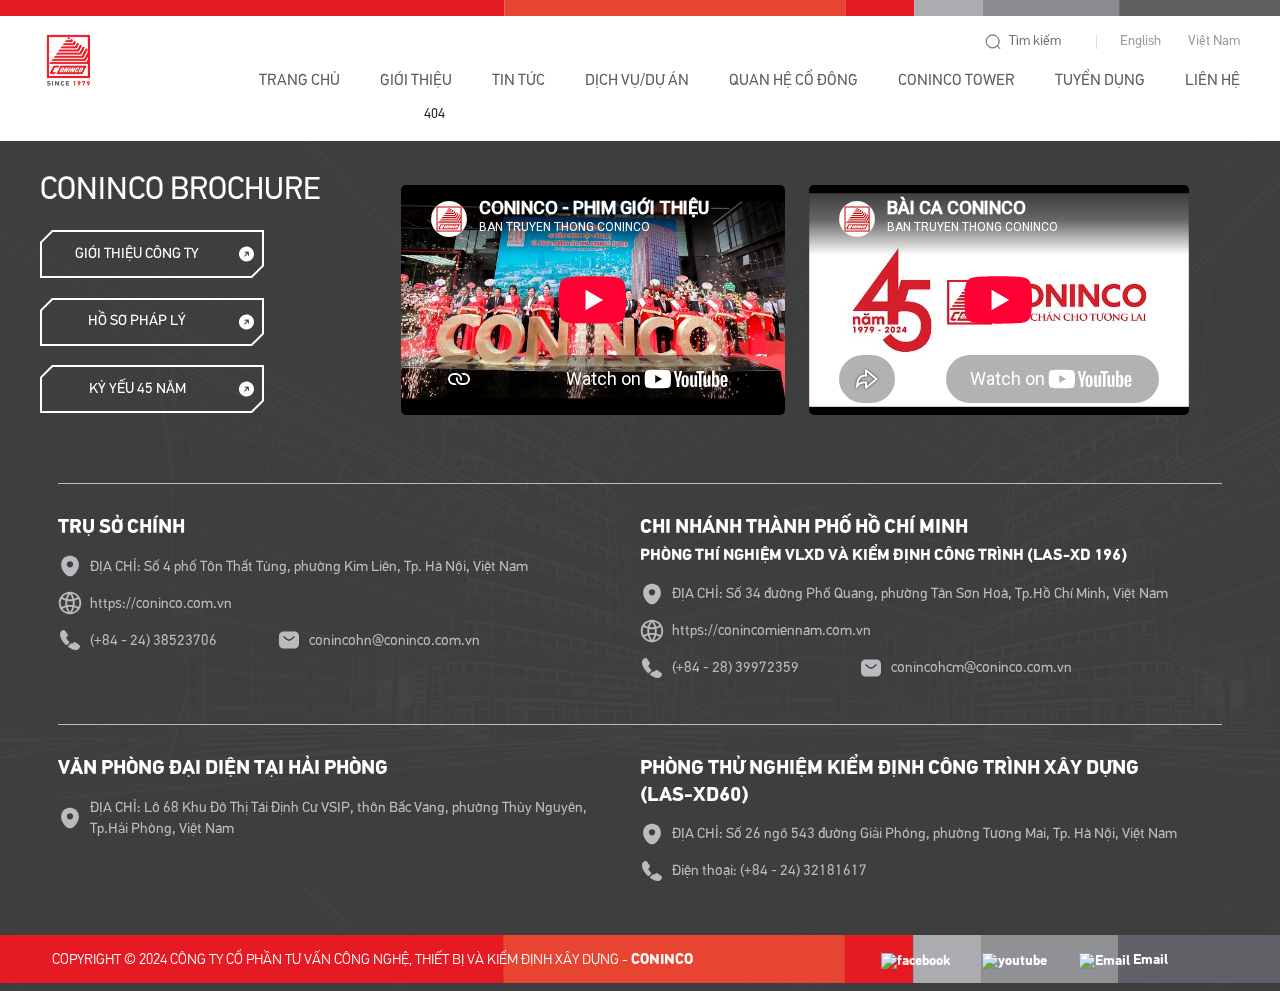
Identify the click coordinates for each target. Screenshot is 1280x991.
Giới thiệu (416, 80)
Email (1149, 959)
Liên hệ (1212, 80)
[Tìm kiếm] (993, 42)
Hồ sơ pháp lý (137, 320)
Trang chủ (299, 80)
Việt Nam (1214, 41)
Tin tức (518, 80)
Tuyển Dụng (1100, 80)
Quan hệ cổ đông (793, 80)
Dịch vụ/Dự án (637, 80)
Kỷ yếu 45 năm (137, 388)
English (1140, 41)
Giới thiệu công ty (137, 253)
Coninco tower (956, 80)
